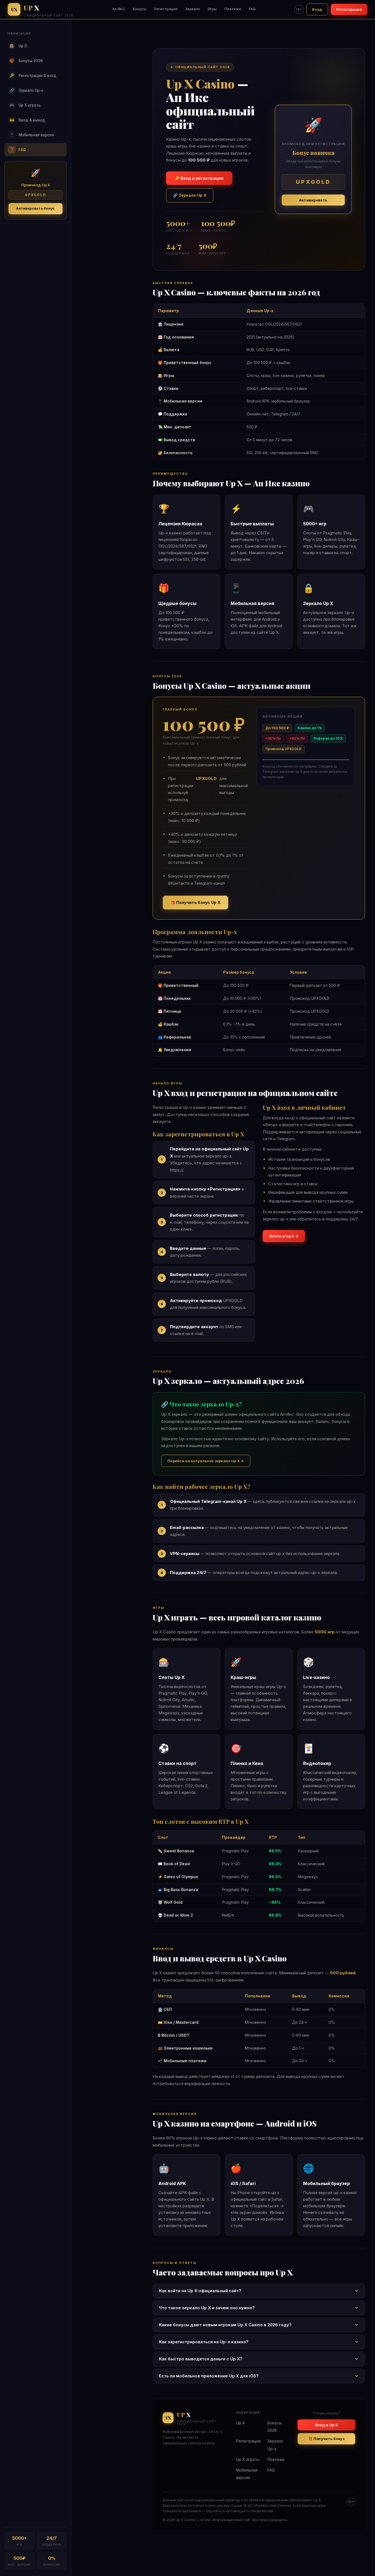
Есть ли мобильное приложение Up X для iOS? (209, 2376)
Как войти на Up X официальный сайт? (200, 2291)
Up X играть (25, 105)
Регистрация (166, 9)
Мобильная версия (32, 135)
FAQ (252, 9)
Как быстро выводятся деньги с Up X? (201, 2359)
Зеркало (193, 9)
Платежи (233, 9)
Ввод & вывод (27, 120)
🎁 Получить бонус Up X (195, 902)
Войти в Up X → (284, 1236)
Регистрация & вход (33, 75)
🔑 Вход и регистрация (199, 178)
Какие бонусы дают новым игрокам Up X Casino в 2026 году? (225, 2325)
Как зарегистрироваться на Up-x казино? (204, 2342)
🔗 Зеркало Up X (190, 195)
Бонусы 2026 (26, 61)
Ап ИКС (119, 9)
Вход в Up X (326, 2425)
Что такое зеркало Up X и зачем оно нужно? (207, 2308)
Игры (212, 9)
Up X (18, 46)
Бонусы (140, 9)
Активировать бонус (35, 208)
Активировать (313, 200)
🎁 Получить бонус (326, 2439)
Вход (317, 9)
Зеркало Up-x (26, 90)
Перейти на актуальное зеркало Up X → (206, 1461)
